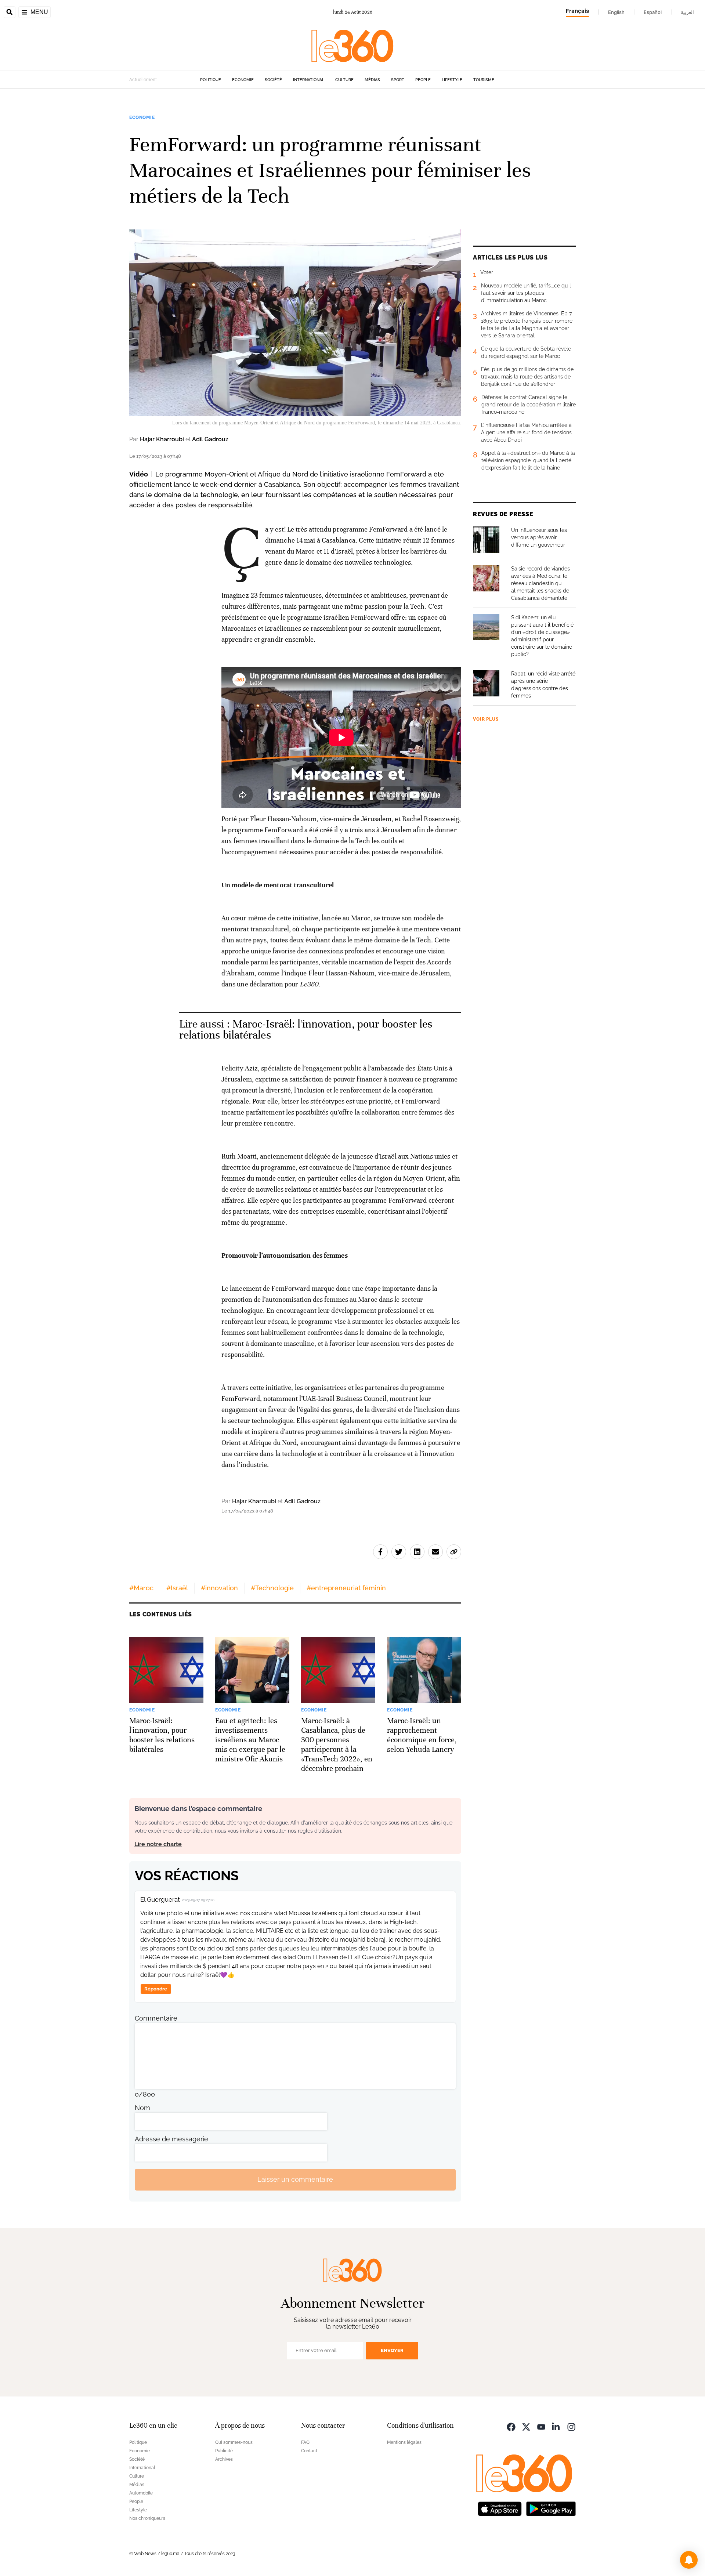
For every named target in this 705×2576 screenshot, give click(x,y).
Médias (372, 80)
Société (273, 80)
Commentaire (156, 2018)
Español (653, 12)
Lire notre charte (158, 1844)
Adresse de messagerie (171, 2139)
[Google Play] (551, 2508)
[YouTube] (541, 2426)
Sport (398, 80)
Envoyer (392, 2350)
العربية (687, 12)
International (309, 80)
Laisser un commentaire (295, 2179)
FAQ (305, 2442)
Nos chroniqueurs (147, 2518)
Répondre (156, 1989)
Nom (142, 2108)
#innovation (219, 1588)
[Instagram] (571, 2426)
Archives (224, 2459)
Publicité (224, 2451)
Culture (344, 80)
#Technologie (272, 1588)
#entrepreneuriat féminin (346, 1588)
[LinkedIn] (556, 2426)
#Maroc (141, 1588)
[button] (689, 2560)
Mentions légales (404, 2442)
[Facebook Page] (511, 2426)
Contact (309, 2451)
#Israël (177, 1588)
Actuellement (143, 80)
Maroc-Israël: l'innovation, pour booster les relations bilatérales (306, 1030)
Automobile (141, 2493)
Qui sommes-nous (234, 2442)
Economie (243, 80)
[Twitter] (526, 2426)
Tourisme (484, 80)
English (616, 12)
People (423, 80)
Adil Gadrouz (210, 439)
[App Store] (500, 2508)
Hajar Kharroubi (162, 439)
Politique (211, 80)
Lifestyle (452, 80)
